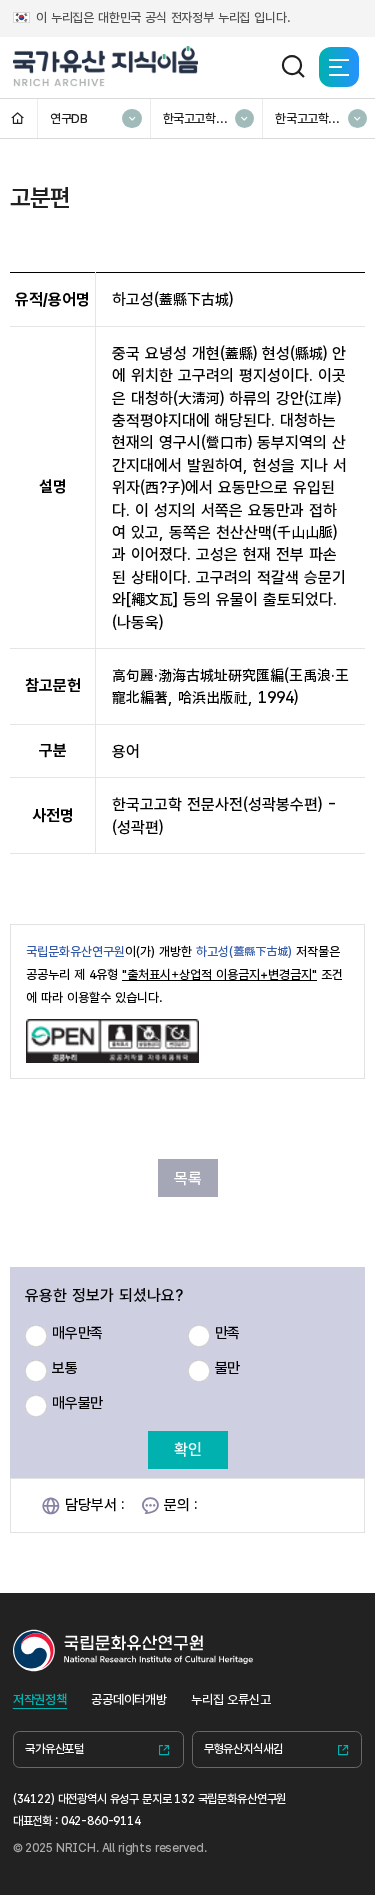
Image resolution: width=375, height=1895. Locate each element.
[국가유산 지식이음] (106, 67)
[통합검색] (293, 67)
